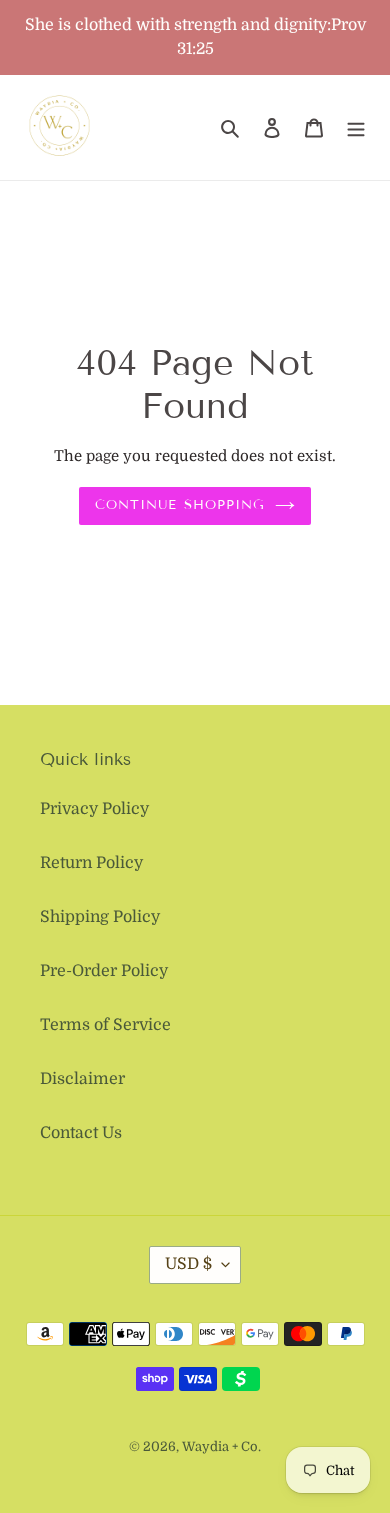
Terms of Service (105, 1025)
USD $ (188, 1264)
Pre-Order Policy (104, 971)
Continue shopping (180, 505)
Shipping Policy (100, 917)
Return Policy (91, 863)
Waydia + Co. (221, 1446)
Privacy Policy (94, 809)
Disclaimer (82, 1079)
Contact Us (81, 1133)
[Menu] (356, 128)
